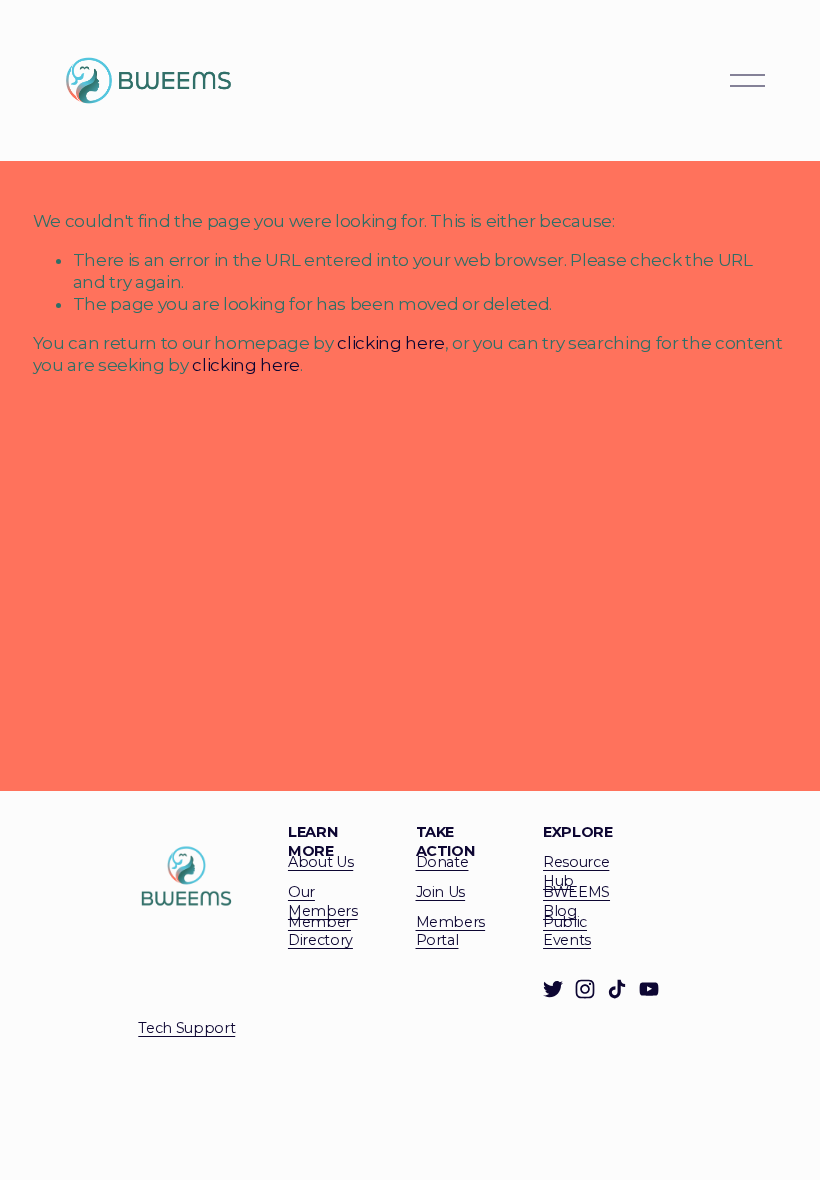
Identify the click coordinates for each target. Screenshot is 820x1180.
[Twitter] (553, 989)
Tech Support (186, 1028)
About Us (320, 862)
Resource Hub (576, 871)
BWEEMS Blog (576, 901)
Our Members (323, 901)
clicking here (391, 343)
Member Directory (320, 931)
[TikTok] (617, 989)
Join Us (441, 892)
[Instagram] (585, 989)
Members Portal (451, 931)
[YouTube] (649, 989)
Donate (442, 862)
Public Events (567, 931)
